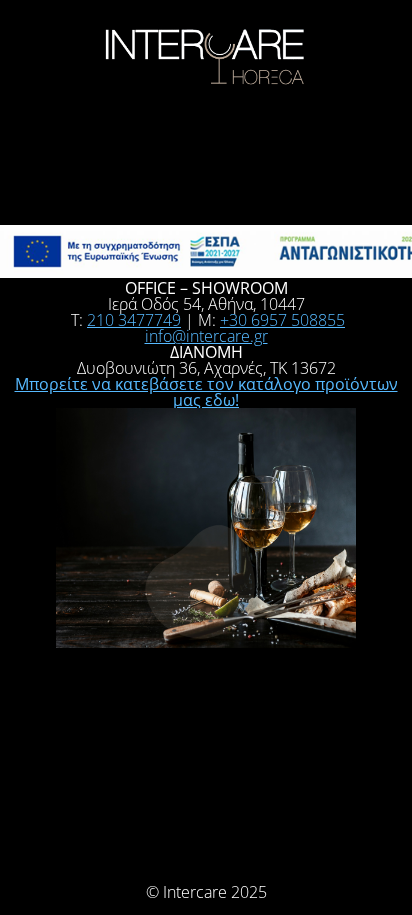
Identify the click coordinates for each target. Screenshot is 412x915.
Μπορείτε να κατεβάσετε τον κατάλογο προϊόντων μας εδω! (206, 392)
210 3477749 (134, 320)
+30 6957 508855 (282, 320)
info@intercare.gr (206, 336)
